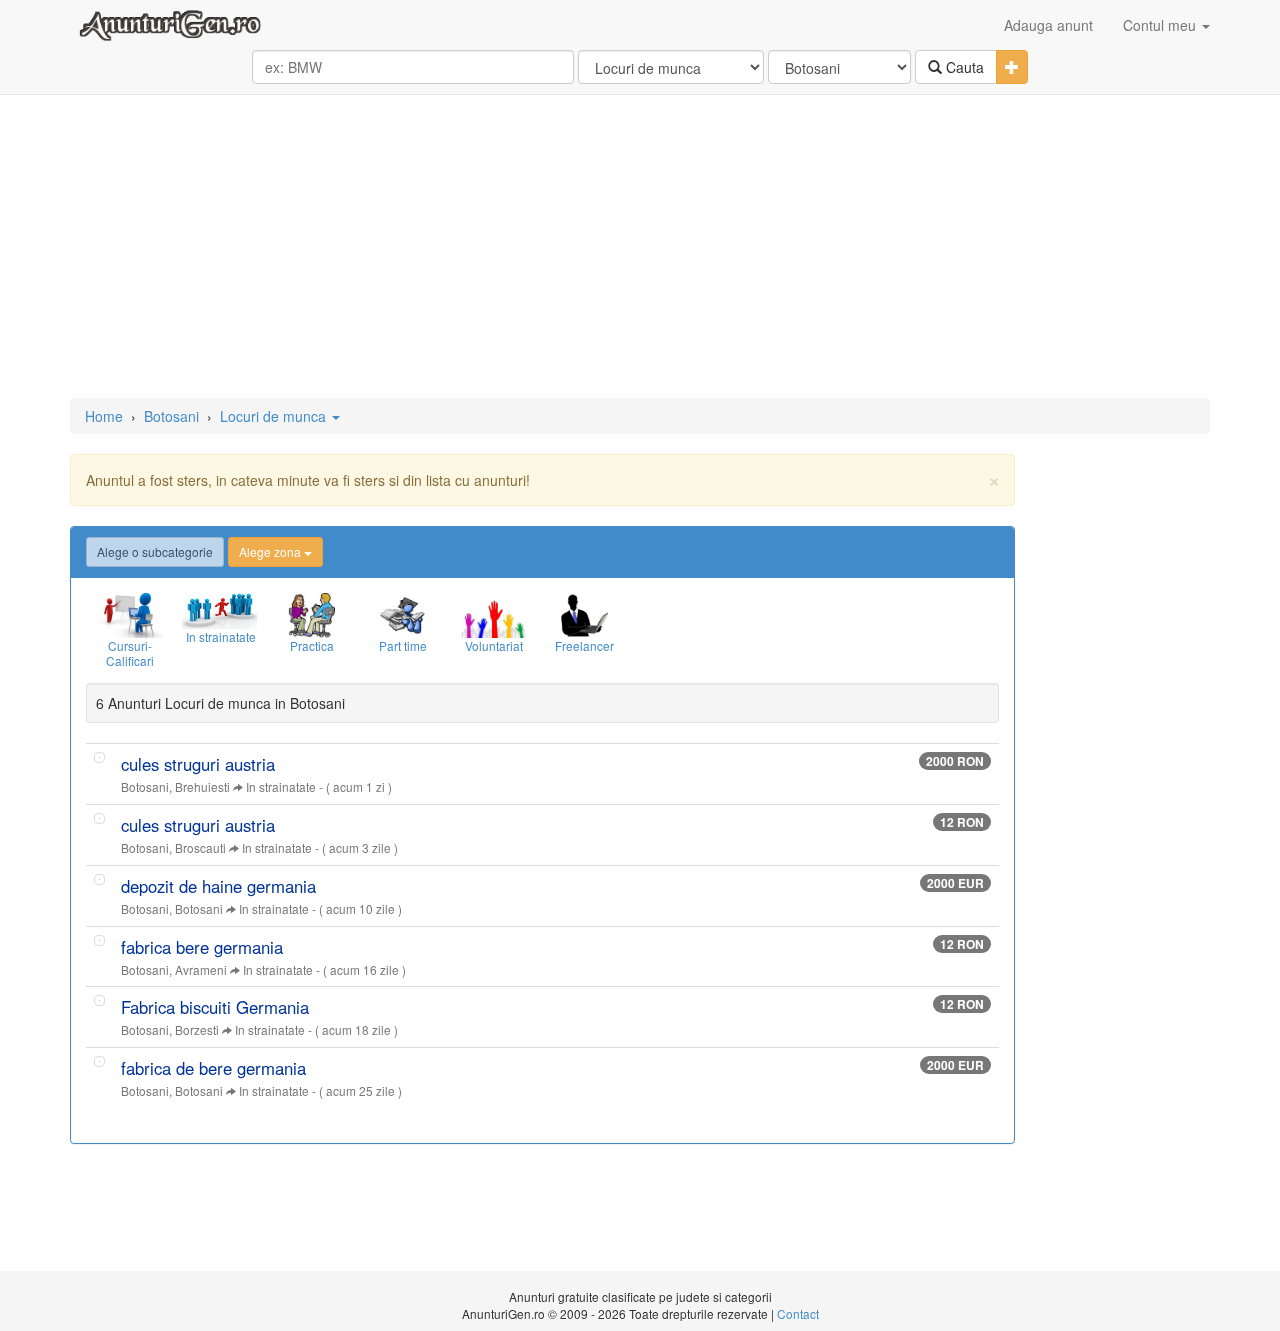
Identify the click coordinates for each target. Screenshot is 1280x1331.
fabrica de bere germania (213, 1068)
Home (104, 416)
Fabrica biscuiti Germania (215, 1007)
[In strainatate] (220, 611)
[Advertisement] (640, 248)
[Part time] (402, 615)
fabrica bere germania (202, 947)
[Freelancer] (584, 615)
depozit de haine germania (218, 886)
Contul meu (1161, 25)
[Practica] (311, 615)
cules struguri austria (198, 764)
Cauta (963, 67)
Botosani (171, 416)
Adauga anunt (1048, 25)
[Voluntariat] (493, 615)
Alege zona (271, 551)
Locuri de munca (275, 416)
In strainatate (281, 786)
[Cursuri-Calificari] (129, 615)
